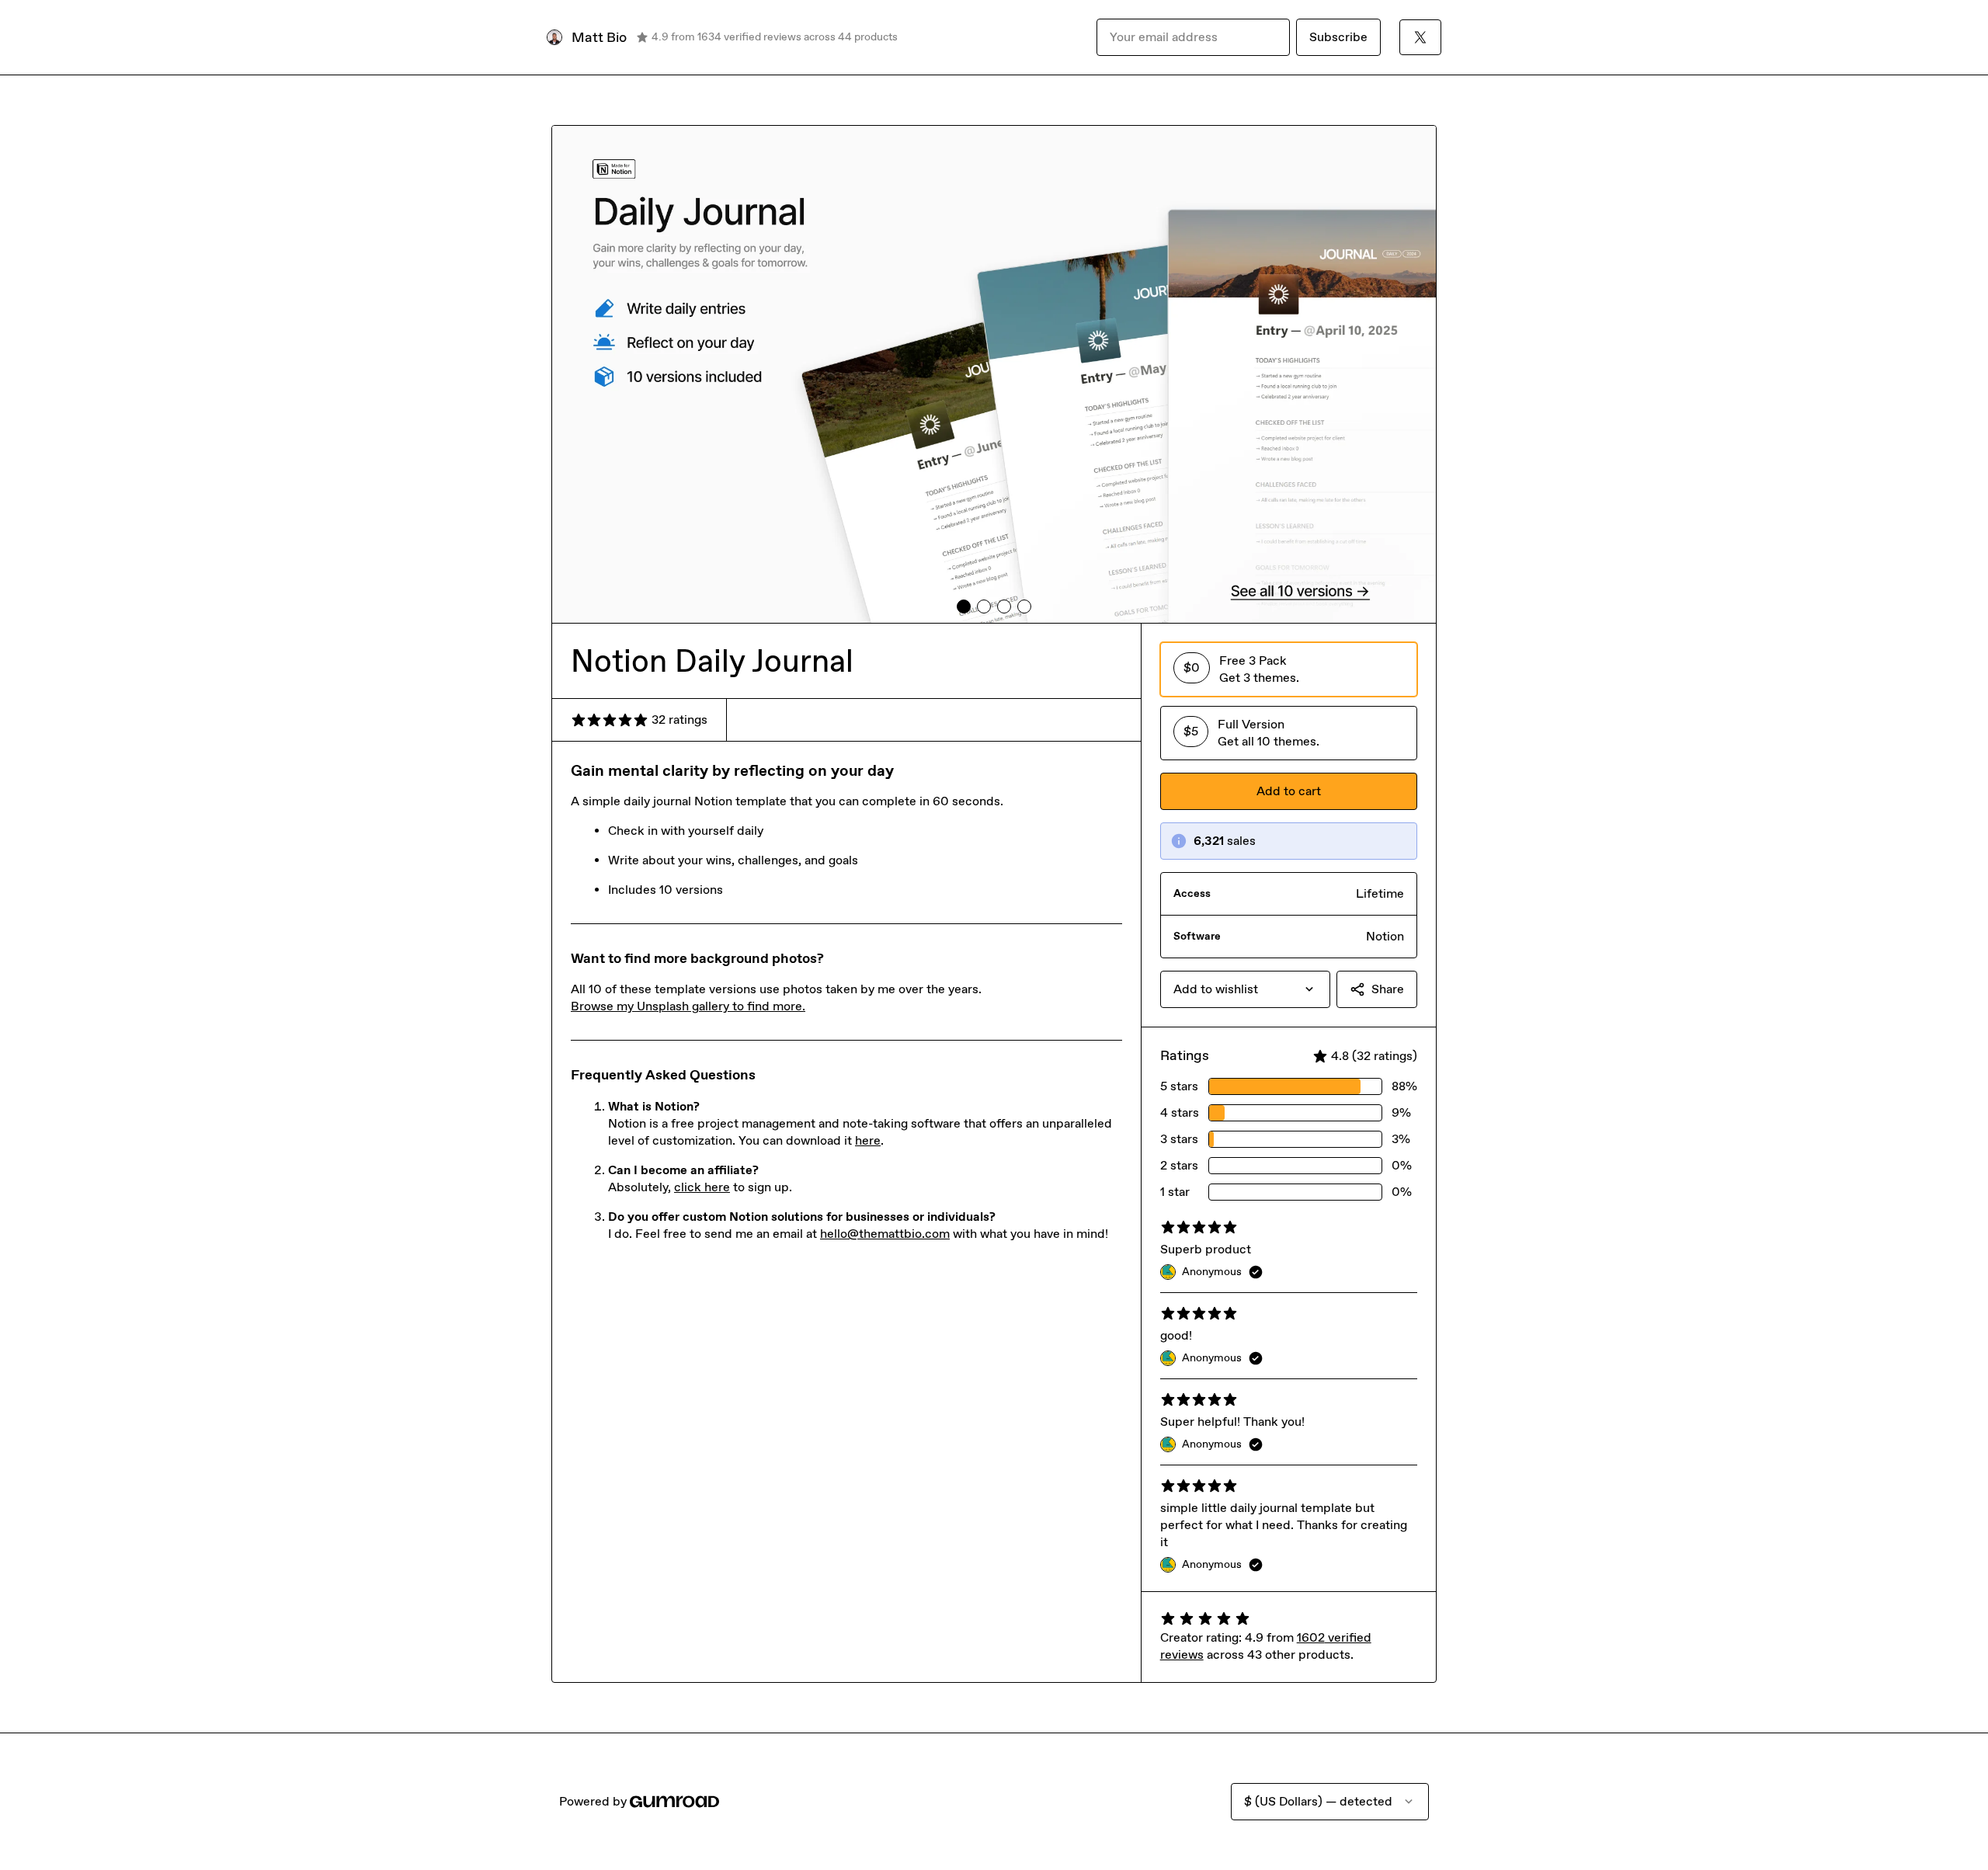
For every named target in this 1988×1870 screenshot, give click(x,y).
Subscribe (1338, 37)
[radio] (1289, 669)
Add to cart (1289, 791)
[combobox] (1245, 989)
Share (1388, 989)
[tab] (964, 607)
